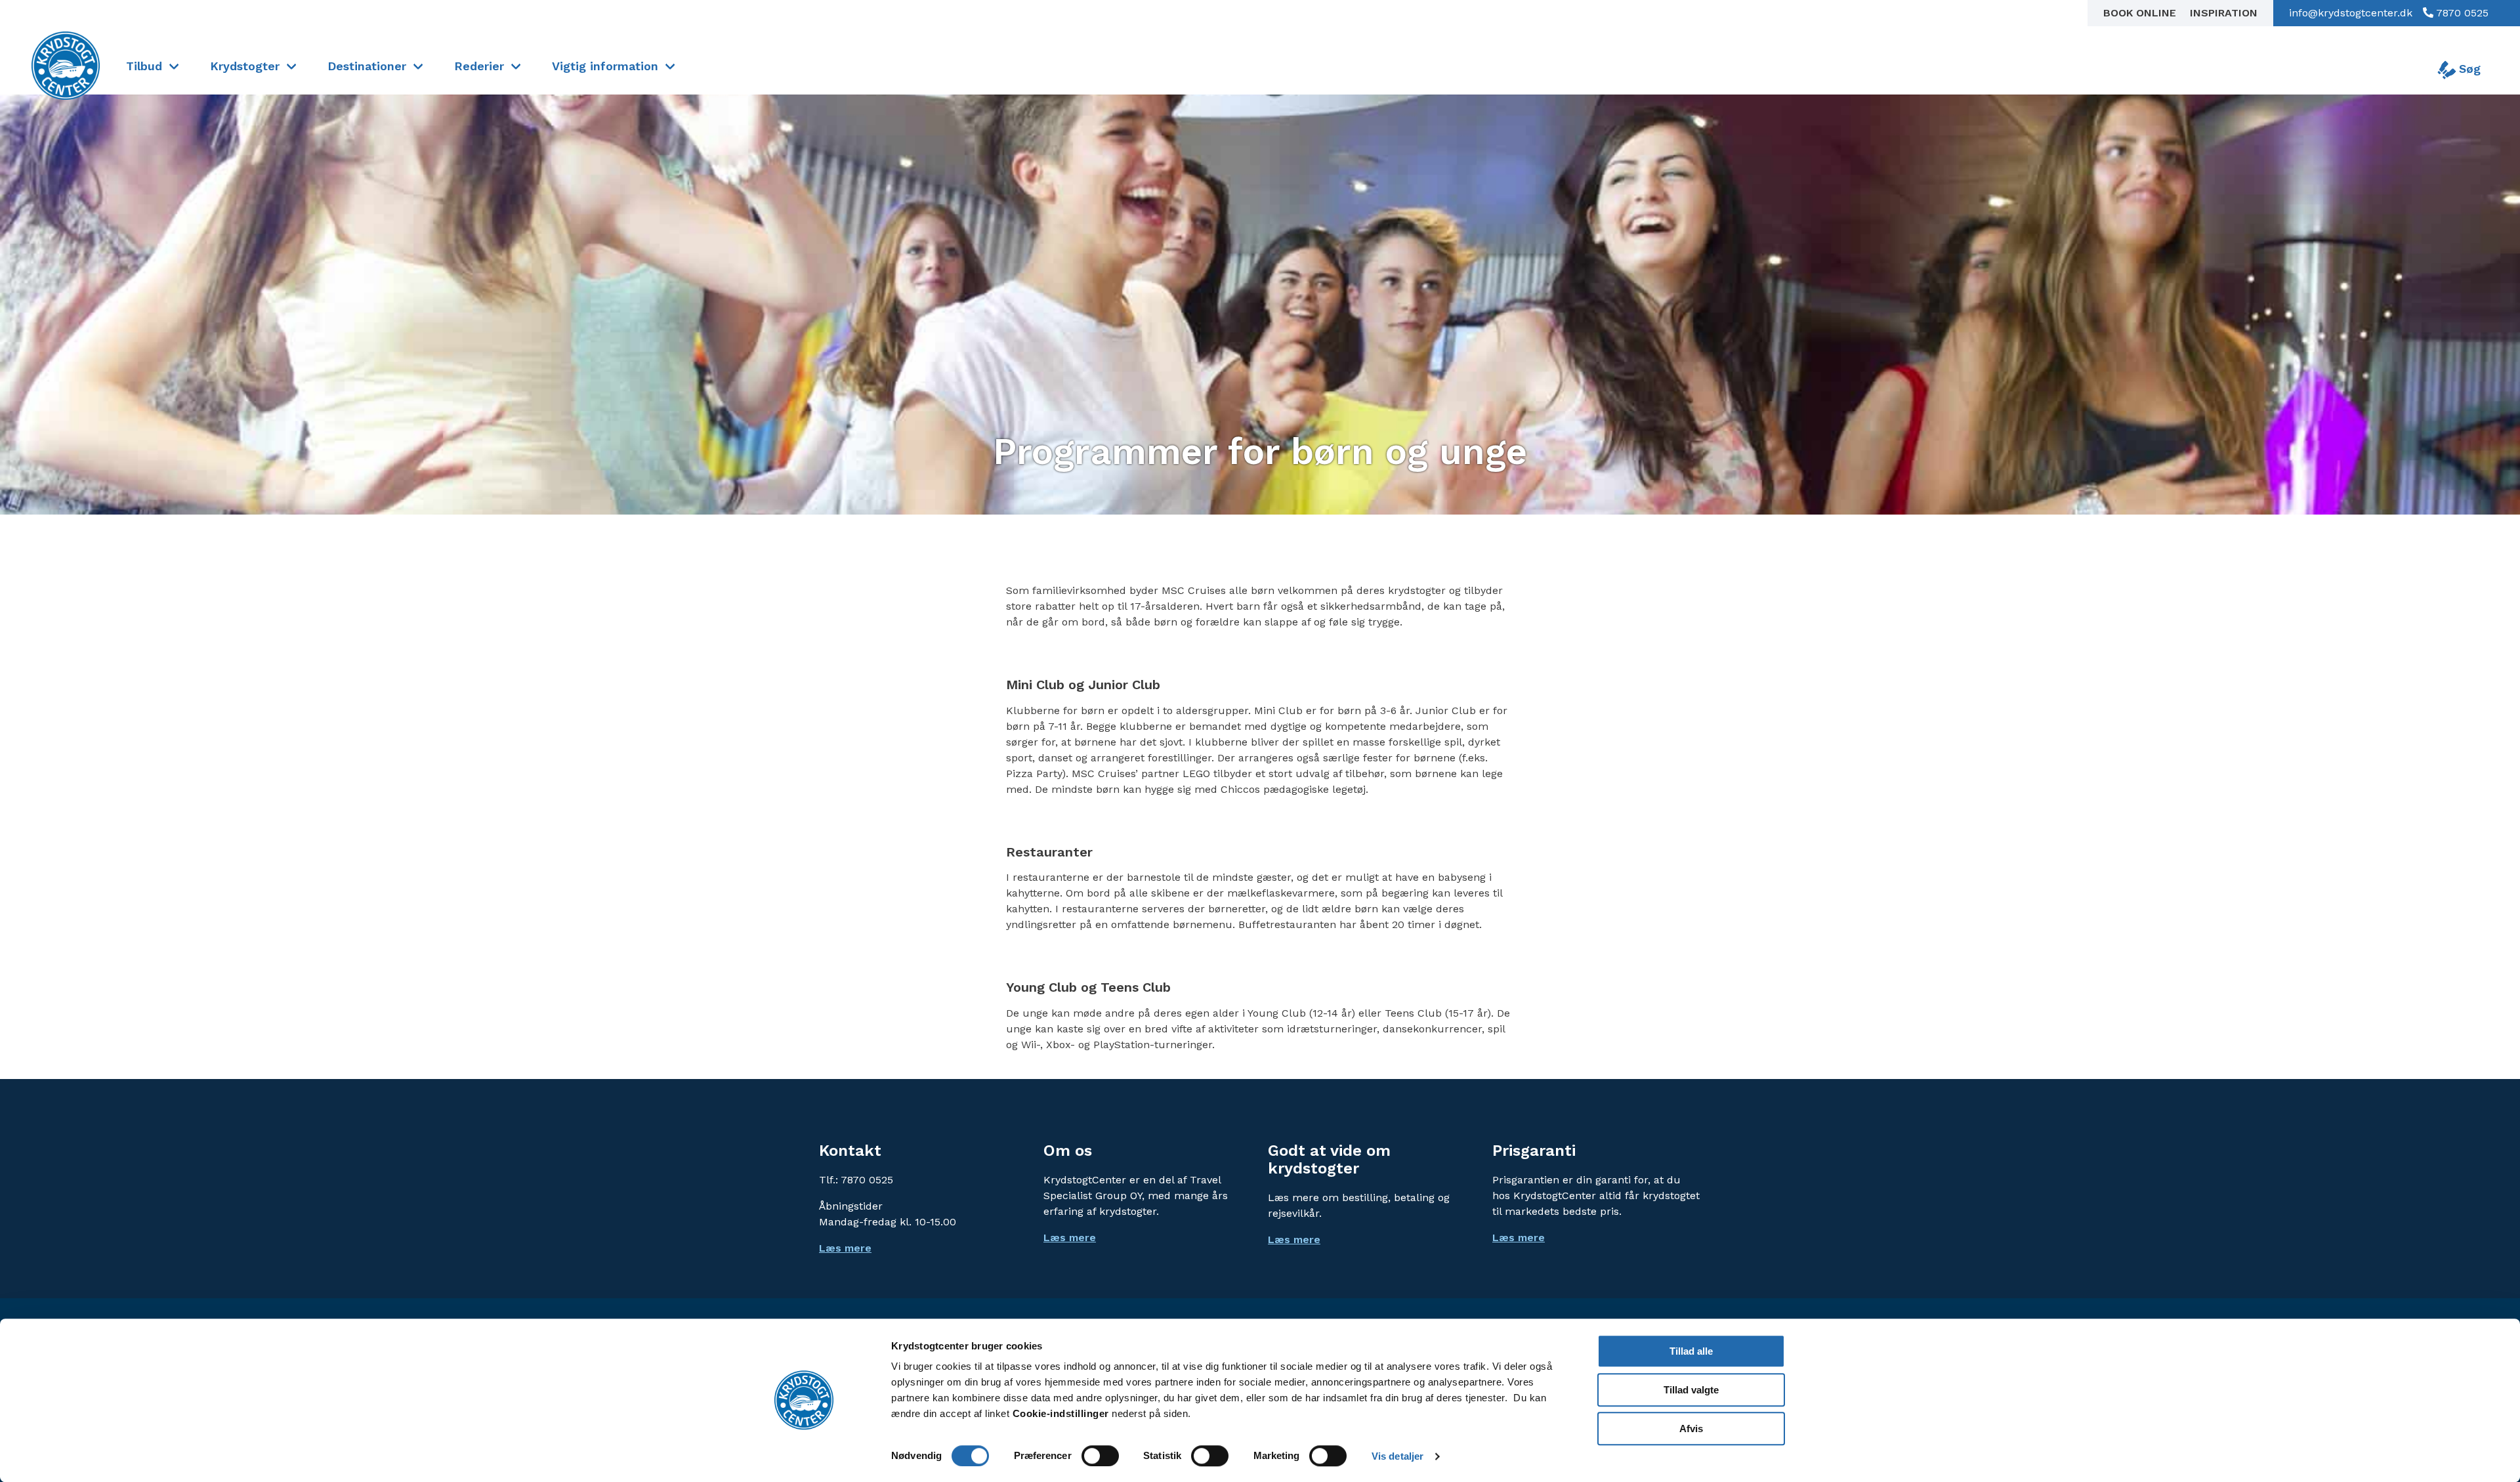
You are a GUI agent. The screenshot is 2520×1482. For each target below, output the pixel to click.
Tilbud (144, 66)
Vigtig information (605, 66)
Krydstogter (245, 66)
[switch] (1100, 1456)
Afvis (1691, 1429)
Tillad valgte (1691, 1390)
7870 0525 (2461, 13)
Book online (2141, 13)
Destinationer (367, 66)
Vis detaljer (1397, 1456)
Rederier (479, 66)
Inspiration (2224, 13)
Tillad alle (1691, 1351)
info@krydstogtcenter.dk (2351, 13)
